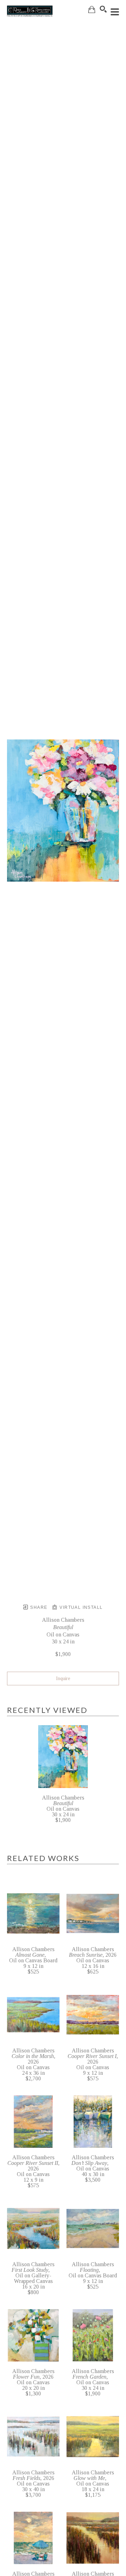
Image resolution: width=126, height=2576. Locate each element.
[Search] (103, 9)
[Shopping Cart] (92, 10)
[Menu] (115, 12)
